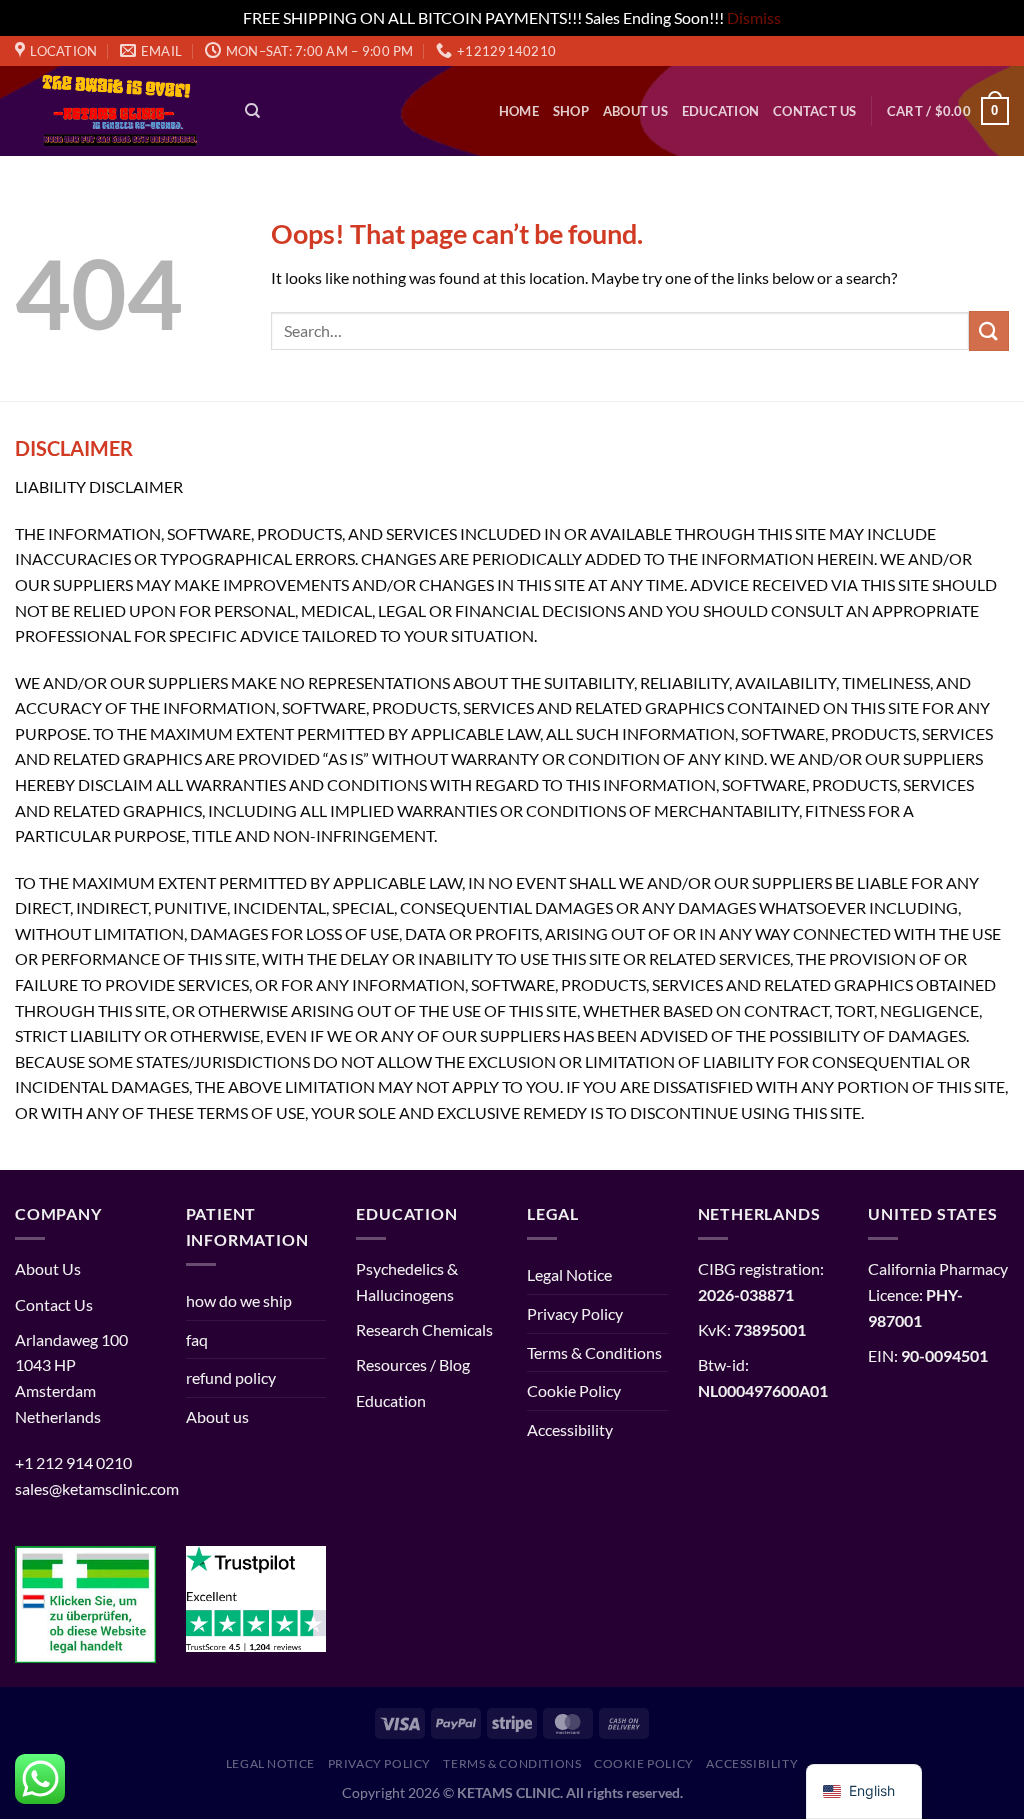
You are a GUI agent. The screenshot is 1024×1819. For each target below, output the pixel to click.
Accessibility (570, 1429)
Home (519, 111)
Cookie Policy (574, 1390)
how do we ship (239, 1300)
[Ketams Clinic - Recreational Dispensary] (115, 111)
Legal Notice (569, 1274)
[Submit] (989, 330)
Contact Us (815, 111)
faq (197, 1339)
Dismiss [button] (754, 17)
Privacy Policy (575, 1313)
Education (720, 111)
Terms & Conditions (594, 1352)
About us (635, 111)
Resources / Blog (413, 1364)
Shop (571, 111)
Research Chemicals (424, 1329)
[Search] (252, 111)
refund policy (231, 1377)
